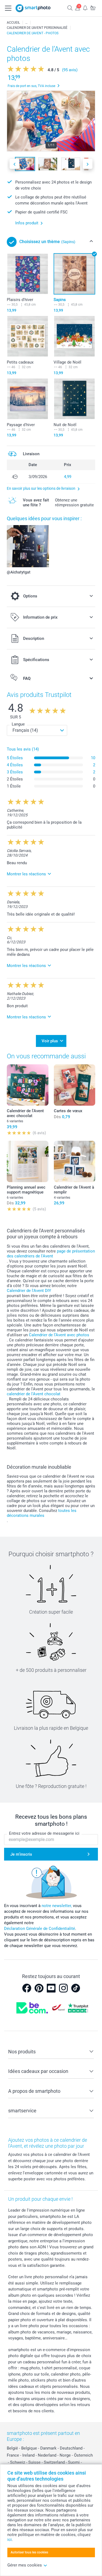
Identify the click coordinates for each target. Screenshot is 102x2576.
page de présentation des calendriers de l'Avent (51, 1254)
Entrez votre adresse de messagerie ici (44, 1833)
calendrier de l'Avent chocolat (34, 1394)
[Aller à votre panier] (93, 8)
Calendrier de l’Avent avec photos (59, 1335)
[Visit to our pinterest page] (39, 1988)
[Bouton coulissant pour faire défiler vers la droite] (88, 164)
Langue (18, 724)
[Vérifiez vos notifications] (85, 8)
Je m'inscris (21, 1854)
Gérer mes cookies (25, 2565)
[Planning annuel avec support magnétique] (28, 1162)
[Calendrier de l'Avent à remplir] (75, 1162)
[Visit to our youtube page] (51, 1988)
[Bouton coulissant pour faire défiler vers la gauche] (14, 164)
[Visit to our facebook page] (27, 1988)
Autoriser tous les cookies (29, 2552)
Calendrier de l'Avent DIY (29, 1291)
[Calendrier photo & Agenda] (26, 23)
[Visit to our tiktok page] (76, 1988)
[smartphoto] (33, 8)
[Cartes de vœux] (75, 1085)
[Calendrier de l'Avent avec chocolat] (28, 1085)
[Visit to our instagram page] (63, 1988)
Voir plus (50, 1041)
